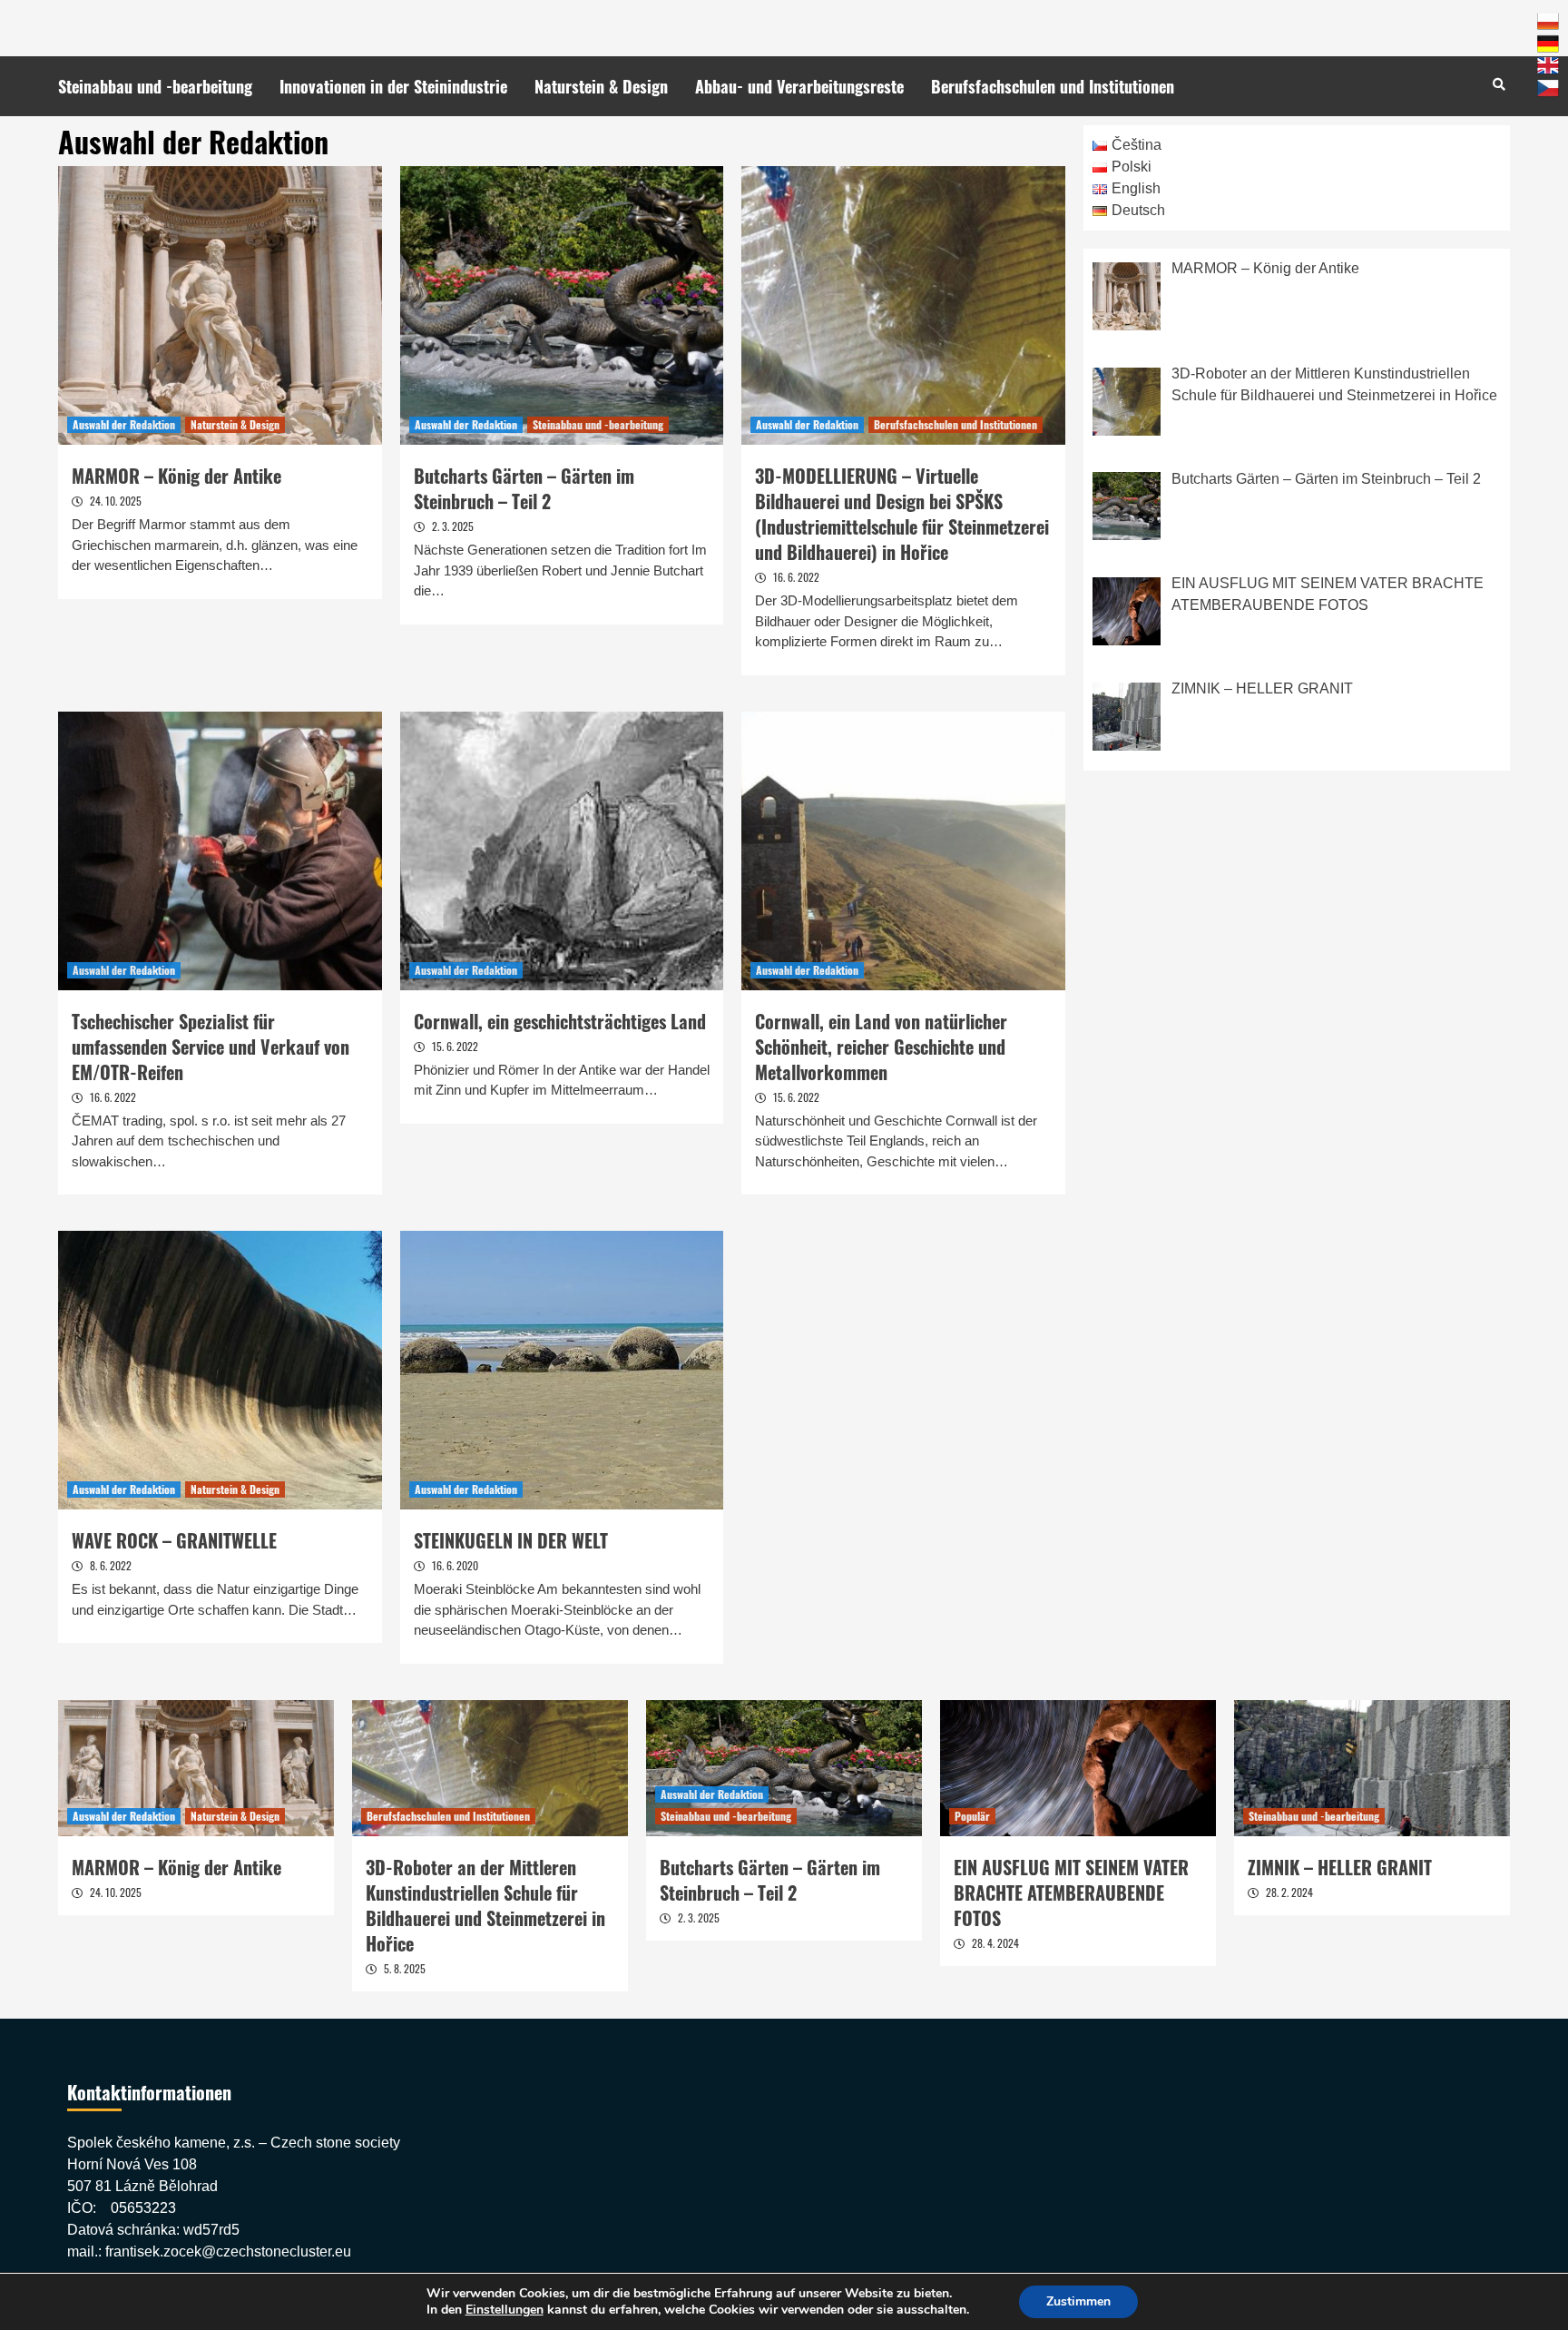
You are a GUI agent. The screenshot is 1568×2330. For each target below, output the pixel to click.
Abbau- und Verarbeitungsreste (799, 86)
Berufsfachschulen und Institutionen (1053, 86)
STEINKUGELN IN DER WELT (511, 1540)
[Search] (1499, 84)
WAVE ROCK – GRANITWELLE (174, 1540)
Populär (972, 1816)
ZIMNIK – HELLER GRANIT (1340, 1867)
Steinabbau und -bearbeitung (155, 86)
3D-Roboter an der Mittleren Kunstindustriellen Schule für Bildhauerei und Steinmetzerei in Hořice (485, 1905)
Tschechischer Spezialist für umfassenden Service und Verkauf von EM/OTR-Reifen (211, 1047)
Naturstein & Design (601, 86)
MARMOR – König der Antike (176, 476)
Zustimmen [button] (1078, 2301)
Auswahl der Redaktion (124, 424)
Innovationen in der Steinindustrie (393, 86)
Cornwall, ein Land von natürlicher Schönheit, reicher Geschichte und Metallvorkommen (881, 1047)
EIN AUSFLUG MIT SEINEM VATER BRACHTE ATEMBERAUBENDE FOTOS (1071, 1893)
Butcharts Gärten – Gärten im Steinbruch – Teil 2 (524, 488)
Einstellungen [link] (505, 2310)
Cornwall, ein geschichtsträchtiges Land (560, 1021)
